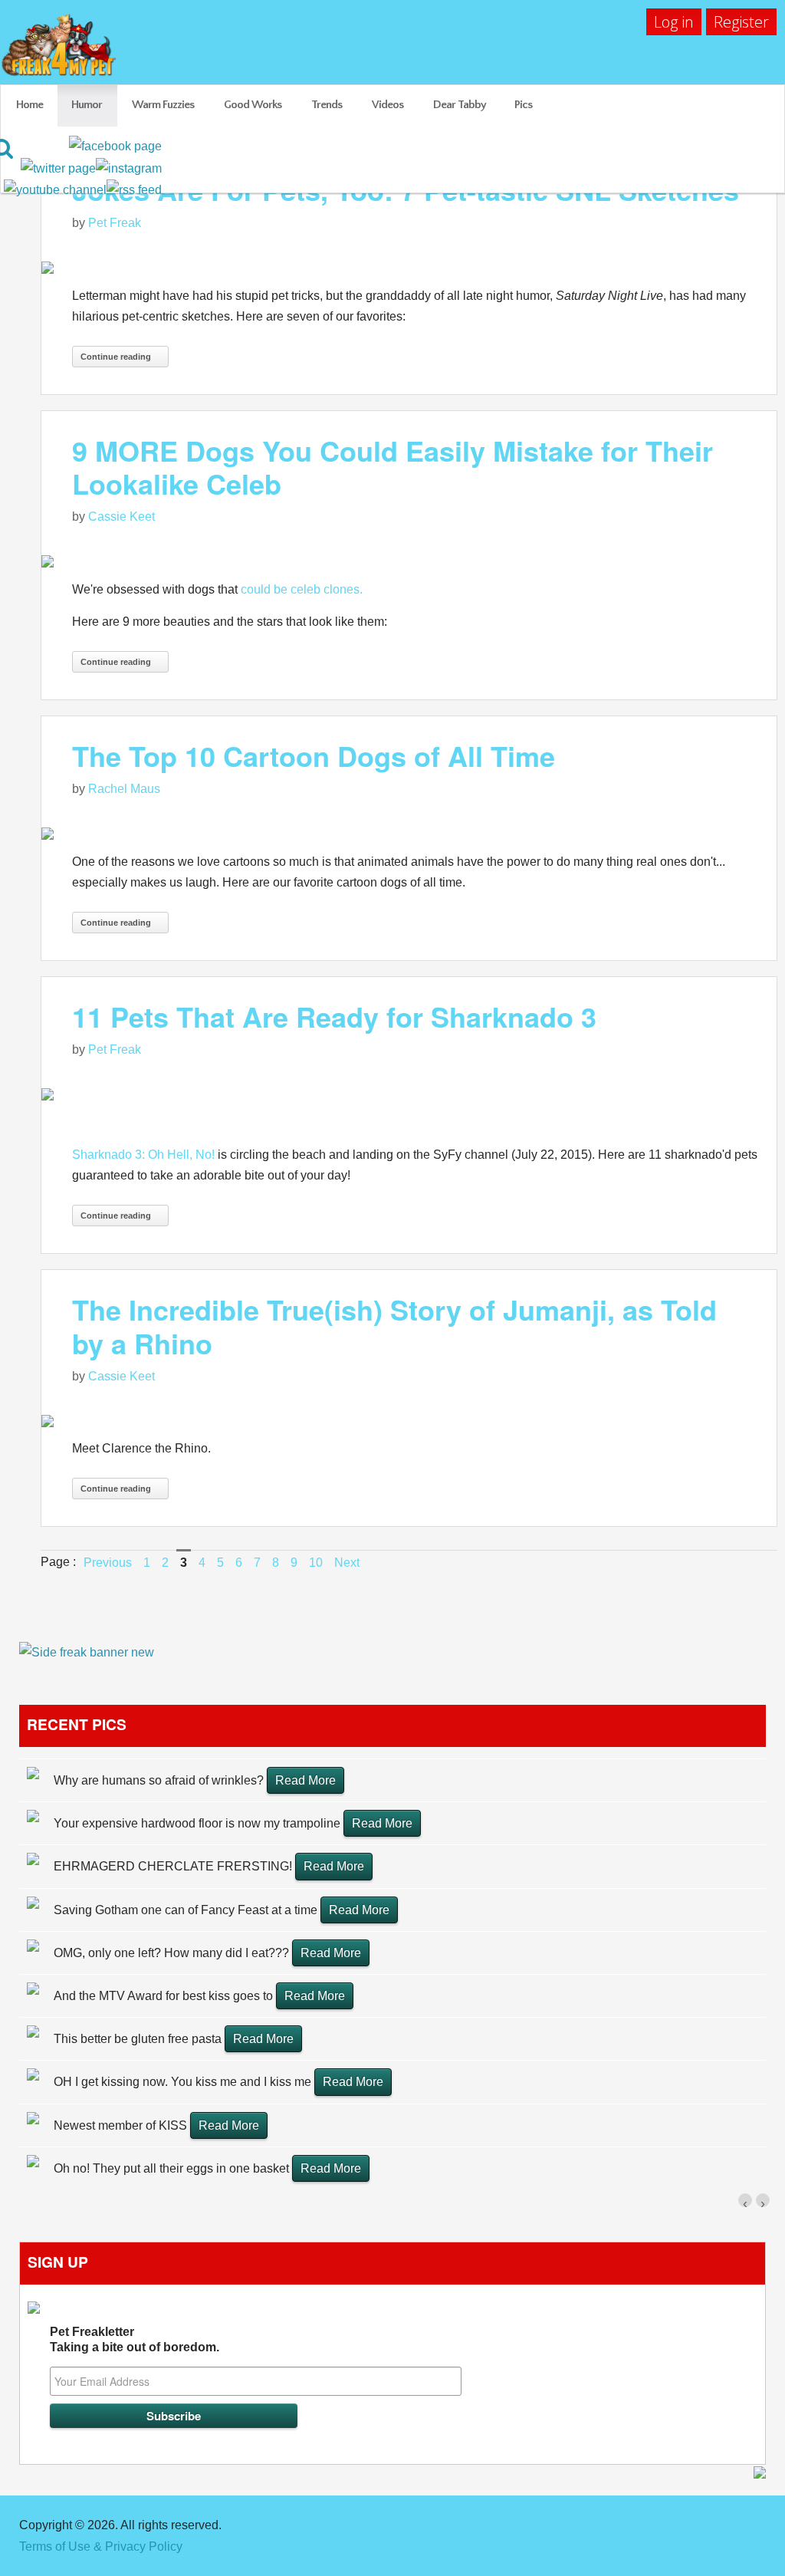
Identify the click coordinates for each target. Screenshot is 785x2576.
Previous (108, 1563)
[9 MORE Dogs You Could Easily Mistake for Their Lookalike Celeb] (409, 561)
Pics (523, 105)
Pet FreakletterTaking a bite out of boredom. (135, 2339)
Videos (388, 105)
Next (347, 1563)
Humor (87, 105)
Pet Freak (115, 223)
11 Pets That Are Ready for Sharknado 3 (334, 1016)
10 (316, 1563)
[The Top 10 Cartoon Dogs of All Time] (409, 833)
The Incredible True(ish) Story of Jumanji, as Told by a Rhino (394, 1326)
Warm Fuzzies (163, 105)
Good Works (253, 105)
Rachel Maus (124, 789)
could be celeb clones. (302, 589)
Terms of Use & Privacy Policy (101, 2546)
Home (30, 105)
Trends (327, 105)
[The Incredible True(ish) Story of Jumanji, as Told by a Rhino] (409, 1420)
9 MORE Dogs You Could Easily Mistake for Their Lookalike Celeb (392, 467)
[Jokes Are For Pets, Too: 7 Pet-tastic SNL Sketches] (409, 266)
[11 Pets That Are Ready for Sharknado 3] (409, 1094)
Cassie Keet (122, 517)
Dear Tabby (460, 105)
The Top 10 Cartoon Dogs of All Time (314, 755)
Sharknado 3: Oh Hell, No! (143, 1155)
